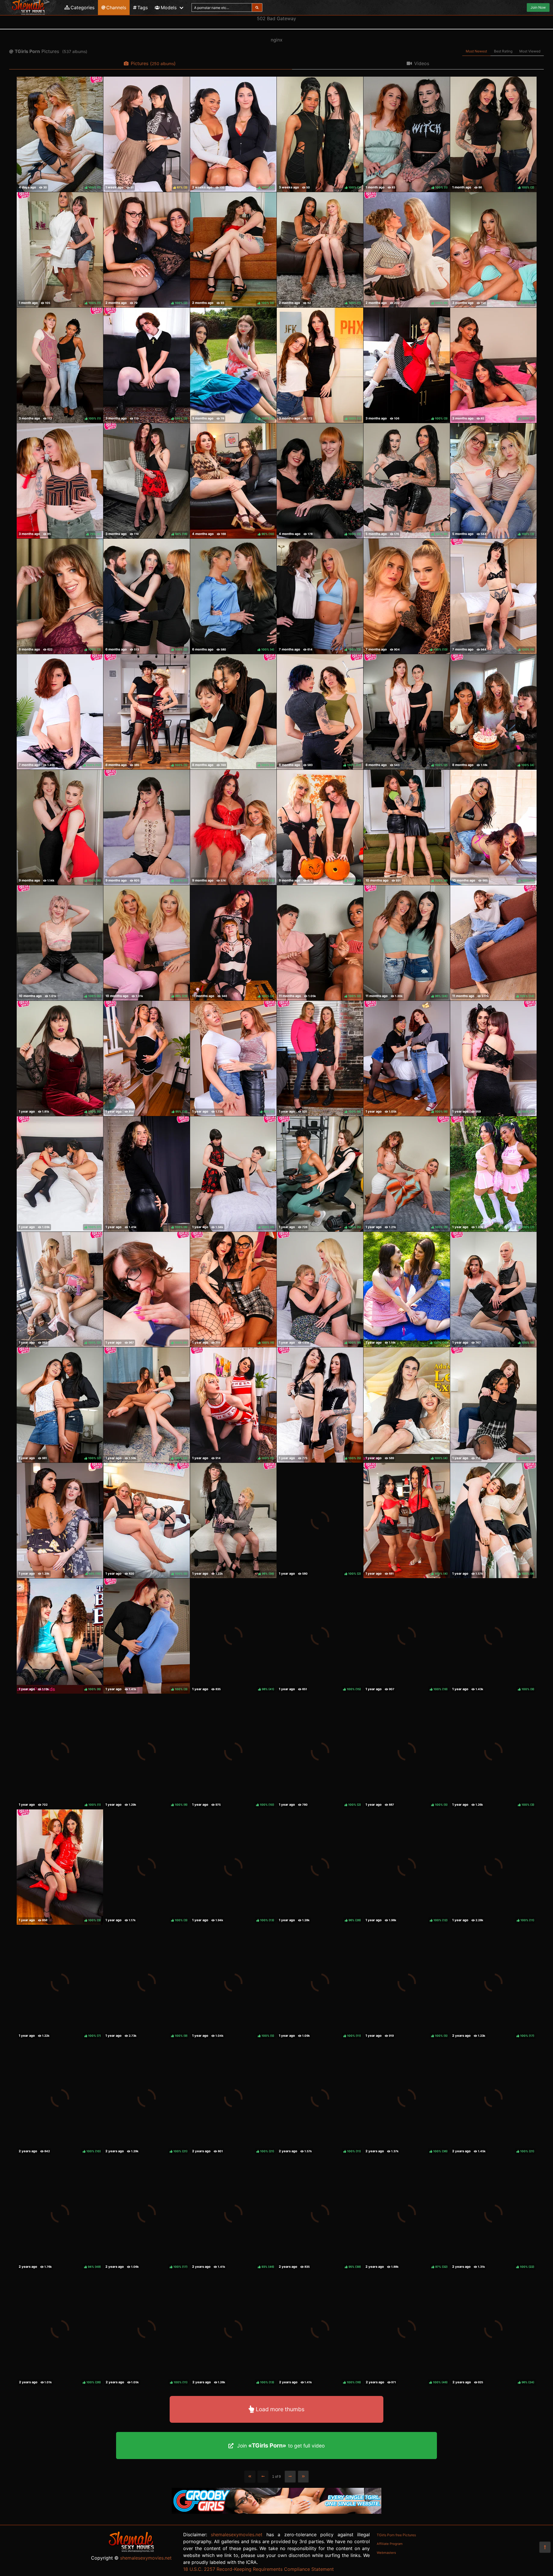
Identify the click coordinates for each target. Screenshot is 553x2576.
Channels (116, 7)
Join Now (538, 7)
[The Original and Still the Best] (276, 2512)
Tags (143, 7)
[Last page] (303, 2477)
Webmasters (386, 2553)
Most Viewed (530, 51)
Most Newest (476, 51)
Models (169, 7)
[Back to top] (545, 2547)
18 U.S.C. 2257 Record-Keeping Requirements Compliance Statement (258, 2569)
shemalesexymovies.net (146, 2558)
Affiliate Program (390, 2544)
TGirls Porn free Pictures (396, 2535)
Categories (83, 7)
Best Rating (503, 51)
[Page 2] (290, 2477)
